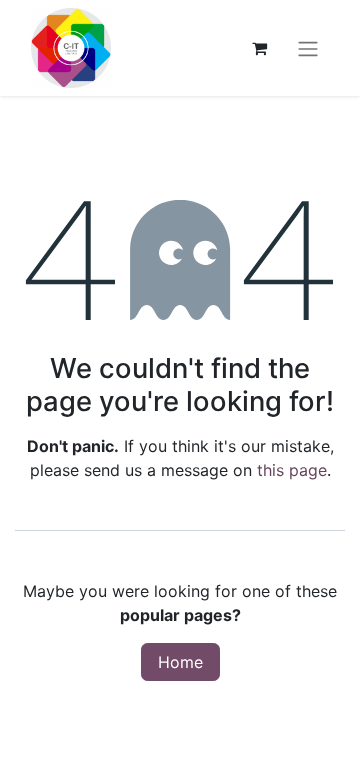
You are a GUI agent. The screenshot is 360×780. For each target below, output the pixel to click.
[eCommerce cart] (259, 48)
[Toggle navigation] (308, 48)
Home (180, 662)
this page (292, 470)
